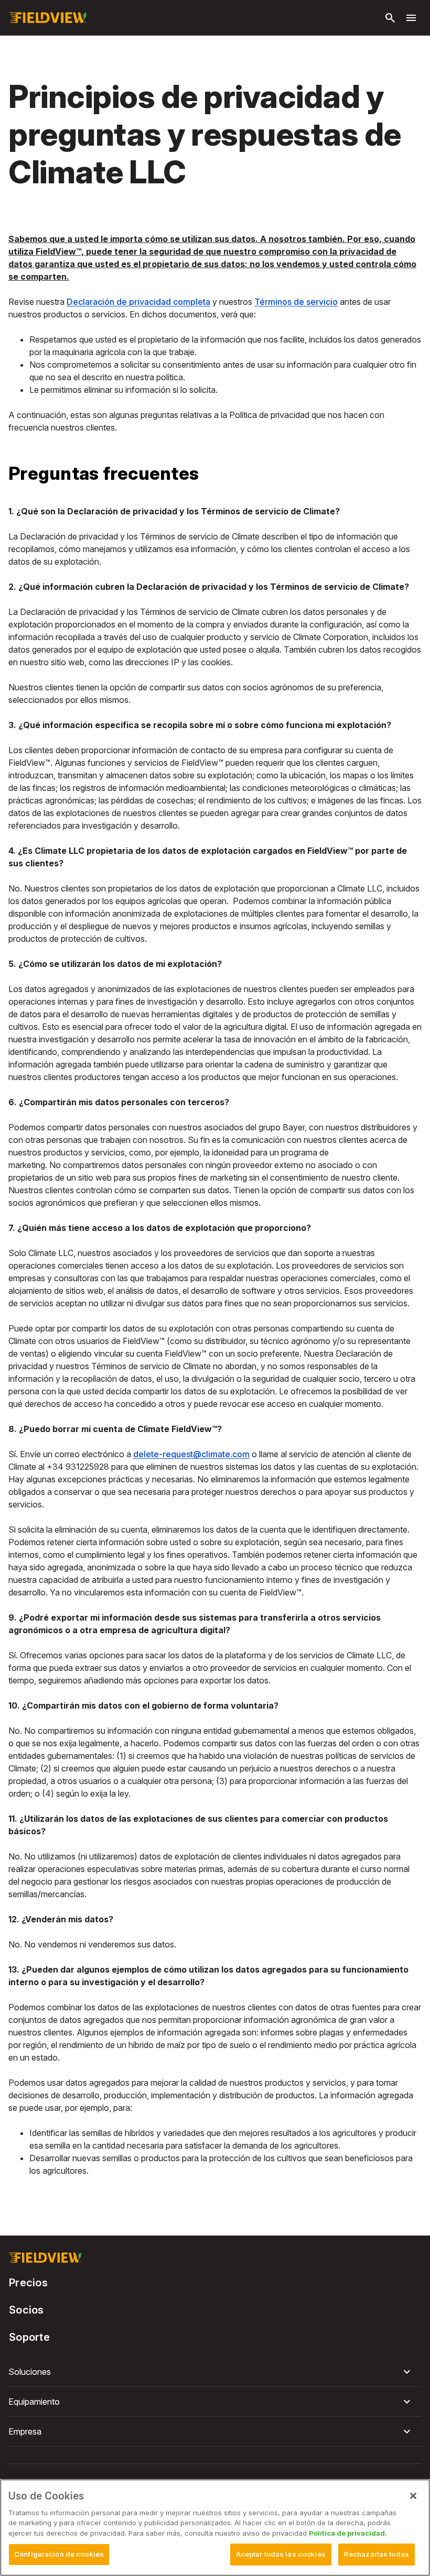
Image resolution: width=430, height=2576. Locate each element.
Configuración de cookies (59, 2554)
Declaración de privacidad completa (138, 302)
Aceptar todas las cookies (281, 2554)
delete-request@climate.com (191, 1454)
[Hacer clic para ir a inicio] (48, 18)
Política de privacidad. (348, 2533)
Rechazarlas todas (377, 2554)
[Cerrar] (413, 2496)
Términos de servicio (296, 302)
